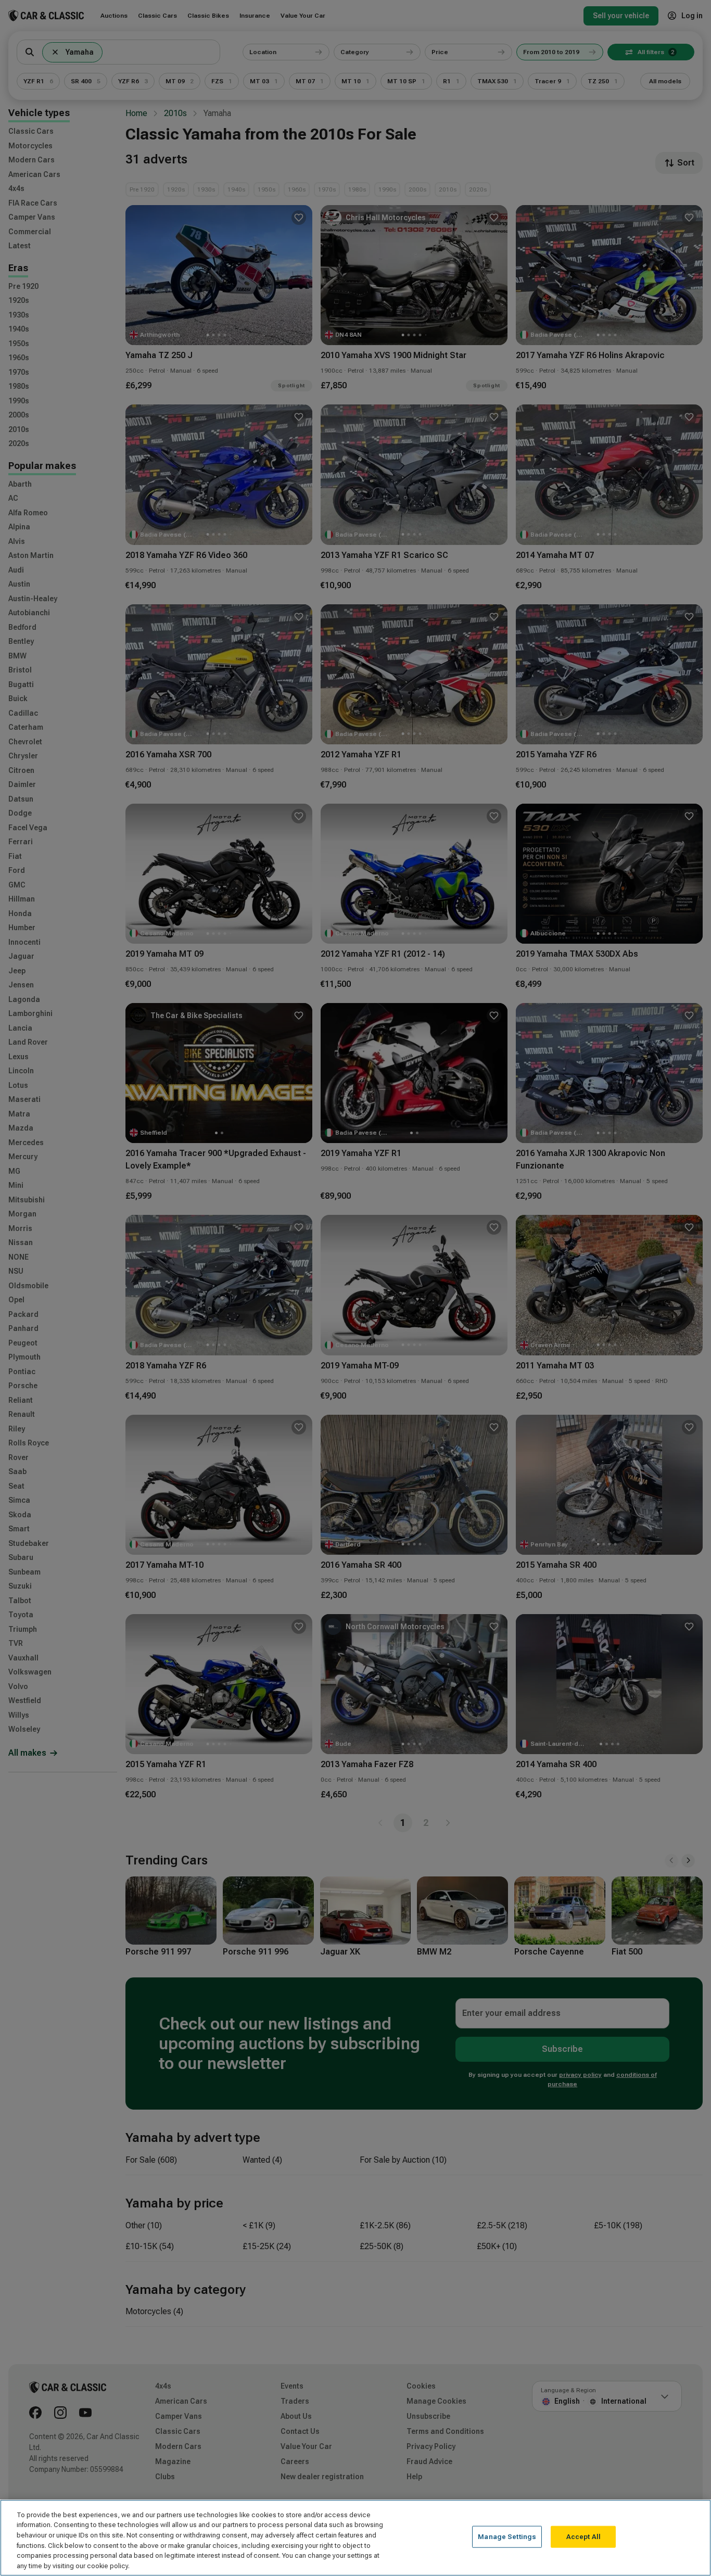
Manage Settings (507, 2537)
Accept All (583, 2537)
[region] (355, 2538)
